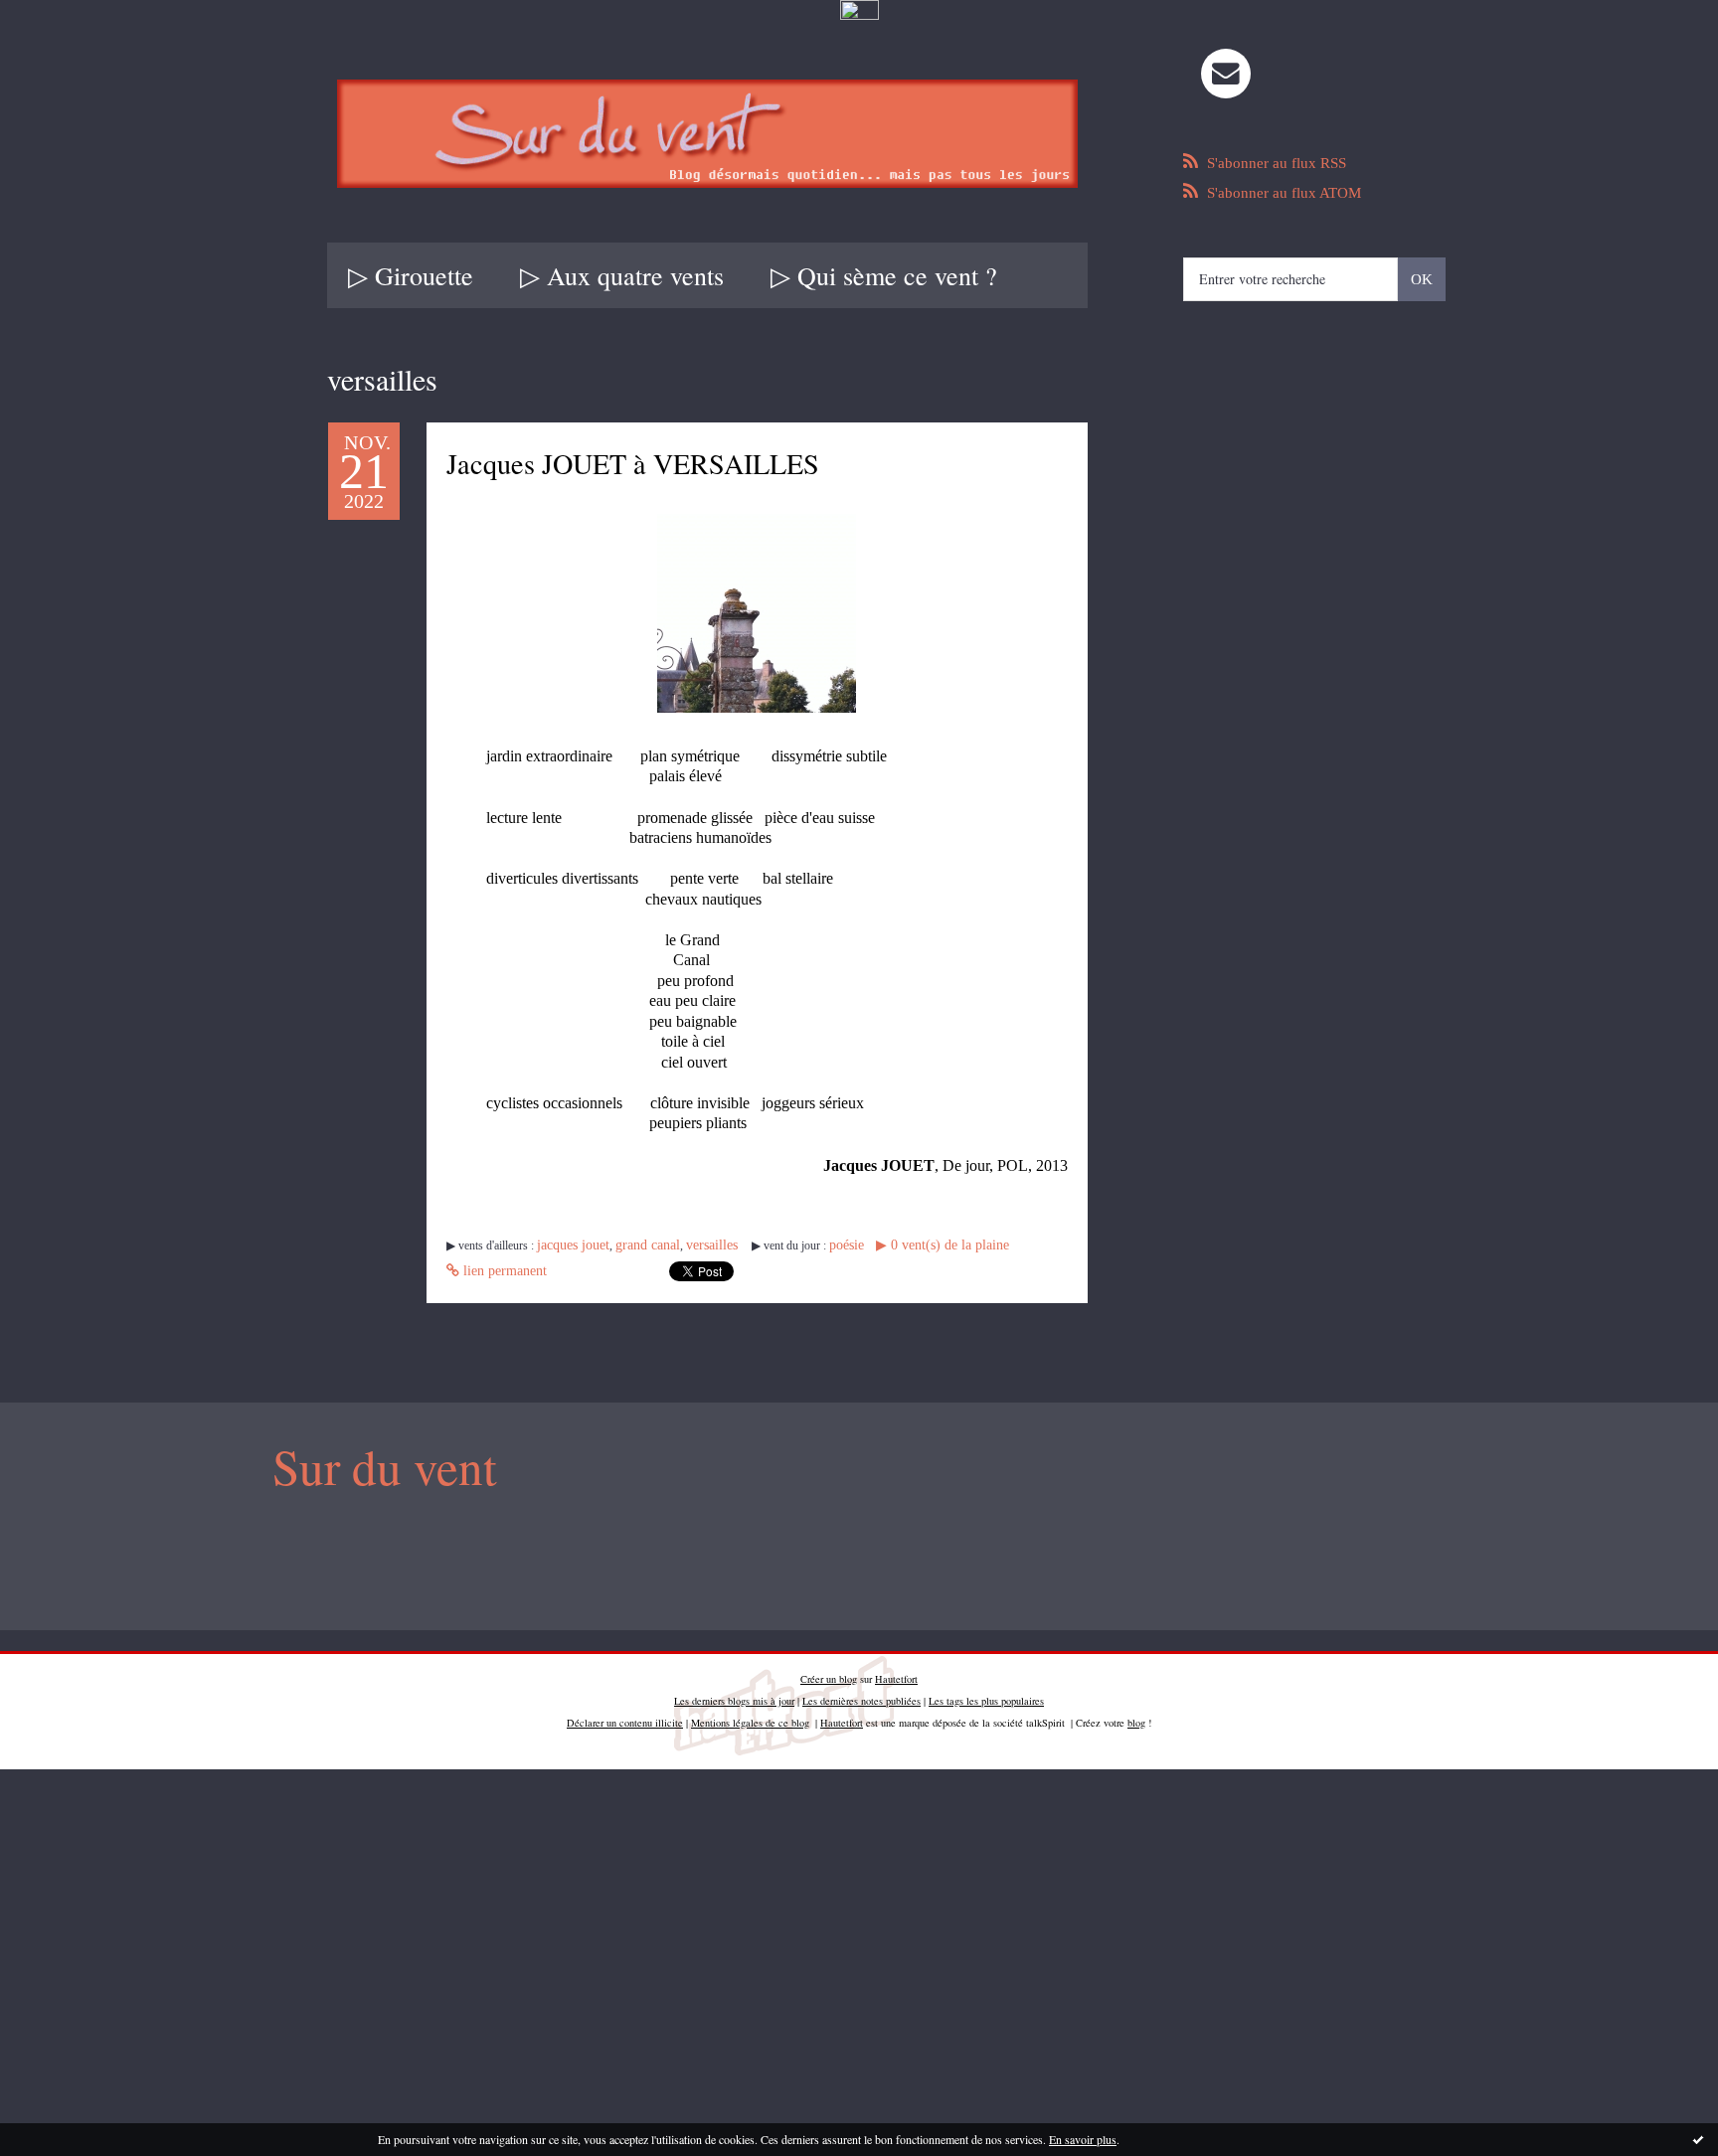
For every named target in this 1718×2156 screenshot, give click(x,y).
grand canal (630, 1249)
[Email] (1226, 74)
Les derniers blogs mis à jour (734, 1696)
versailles (685, 1249)
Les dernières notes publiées (861, 1696)
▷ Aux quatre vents (622, 275)
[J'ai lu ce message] (1698, 2139)
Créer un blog (829, 1674)
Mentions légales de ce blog (750, 1718)
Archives (1084, 275)
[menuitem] (411, 275)
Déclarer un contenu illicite (625, 1718)
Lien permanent (1012, 1249)
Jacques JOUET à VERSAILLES (729, 463)
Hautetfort (896, 1674)
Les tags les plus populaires (986, 1696)
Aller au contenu (62, 42)
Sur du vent (371, 1465)
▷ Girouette (411, 275)
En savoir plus (1083, 2139)
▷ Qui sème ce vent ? (884, 275)
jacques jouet (567, 1249)
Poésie (813, 1249)
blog (1136, 1718)
